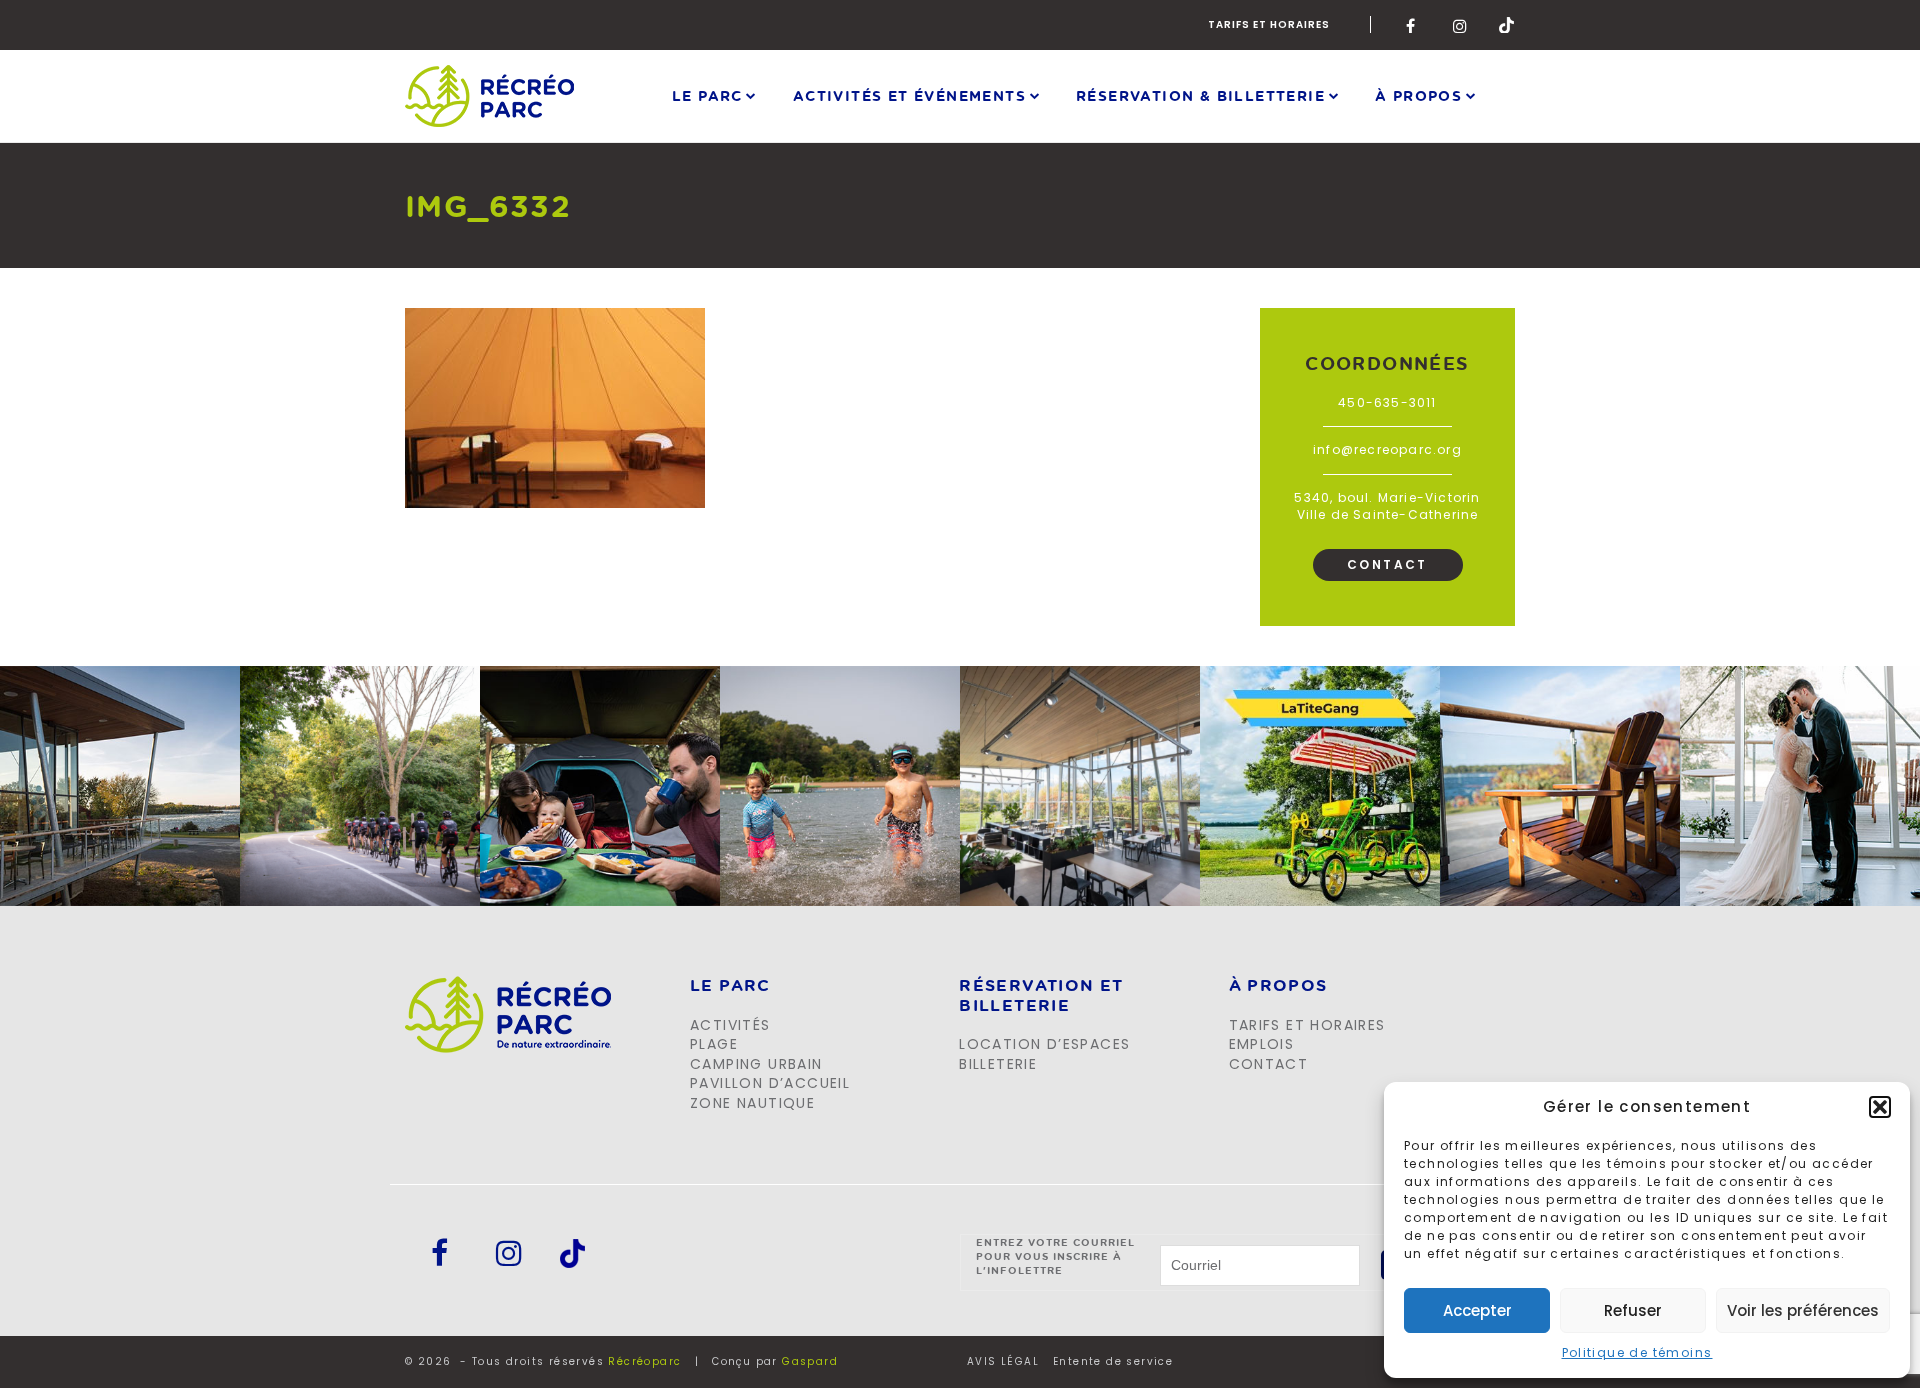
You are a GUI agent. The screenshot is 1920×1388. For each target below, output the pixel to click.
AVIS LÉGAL (1003, 1362)
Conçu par (775, 1361)
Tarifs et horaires (1269, 24)
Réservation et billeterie (1041, 995)
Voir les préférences (1803, 1310)
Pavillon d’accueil (770, 1083)
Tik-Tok (1507, 25)
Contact (1387, 564)
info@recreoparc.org (1387, 449)
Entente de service (1113, 1362)
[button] (1880, 1107)
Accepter (1477, 1310)
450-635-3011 (1387, 402)
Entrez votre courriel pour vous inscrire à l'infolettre (1055, 1256)
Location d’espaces (1044, 1044)
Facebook (1414, 25)
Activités (730, 1025)
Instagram (1461, 25)
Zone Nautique (752, 1103)
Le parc (707, 95)
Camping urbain (756, 1064)
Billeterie (998, 1064)
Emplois (1262, 1044)
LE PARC (730, 986)
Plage (714, 1044)
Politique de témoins (1637, 1352)
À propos (1418, 95)
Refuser (1633, 1310)
